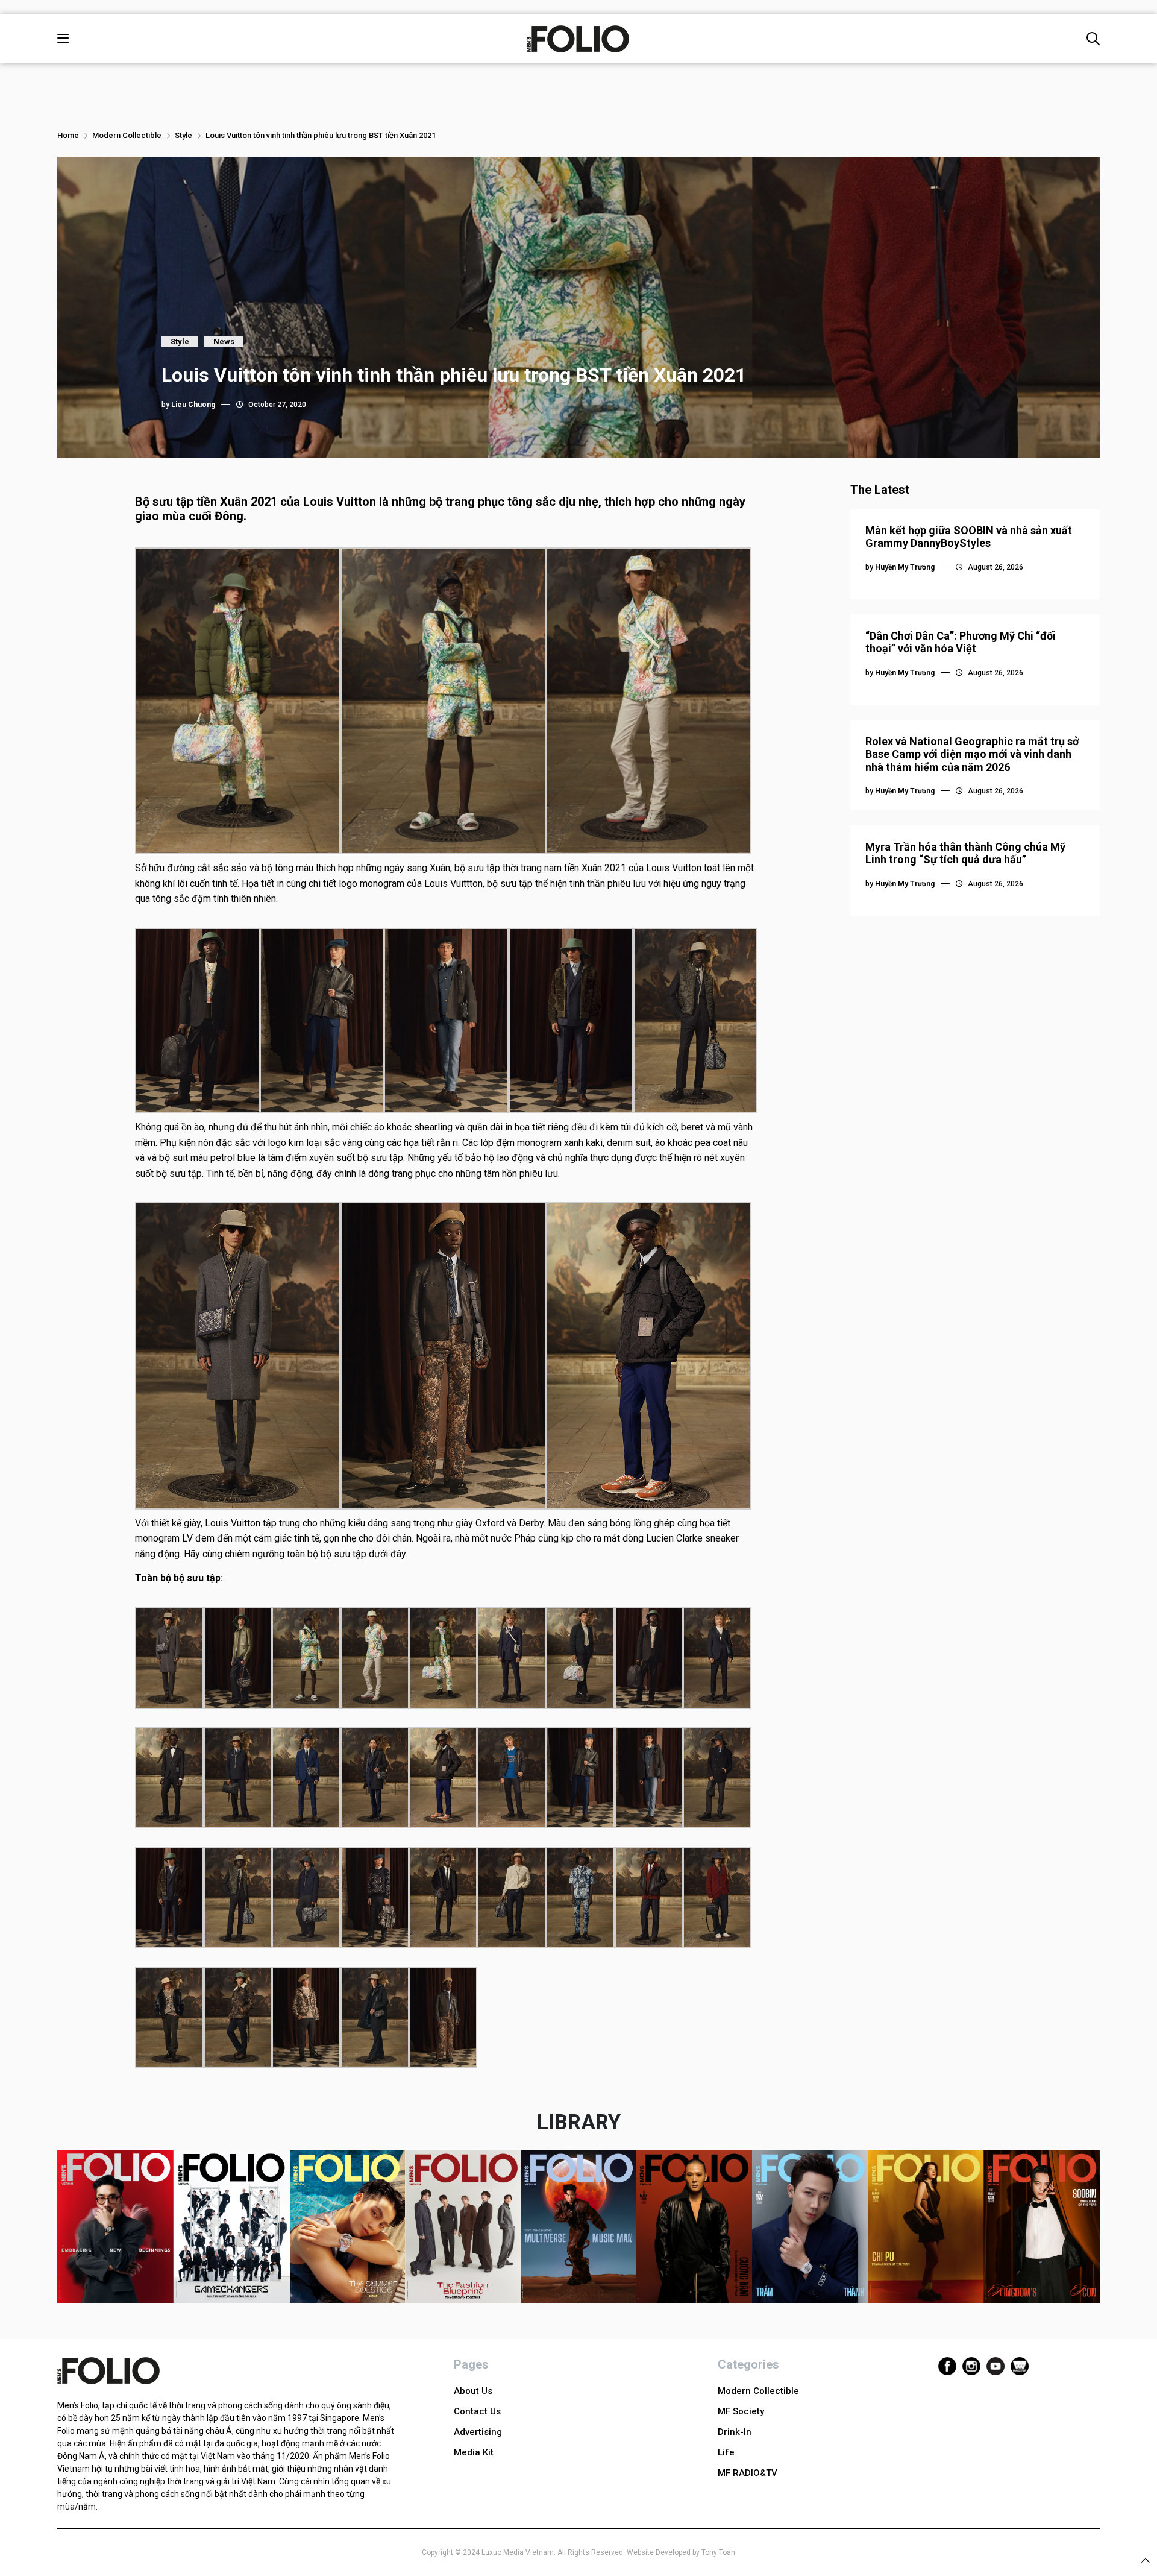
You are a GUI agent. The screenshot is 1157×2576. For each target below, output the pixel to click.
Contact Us (477, 2411)
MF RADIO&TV (748, 2473)
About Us (473, 2391)
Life (726, 2452)
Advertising (478, 2432)
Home (68, 135)
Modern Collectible (127, 135)
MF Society (741, 2411)
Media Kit (474, 2452)
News (224, 342)
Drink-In (735, 2432)
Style (183, 135)
